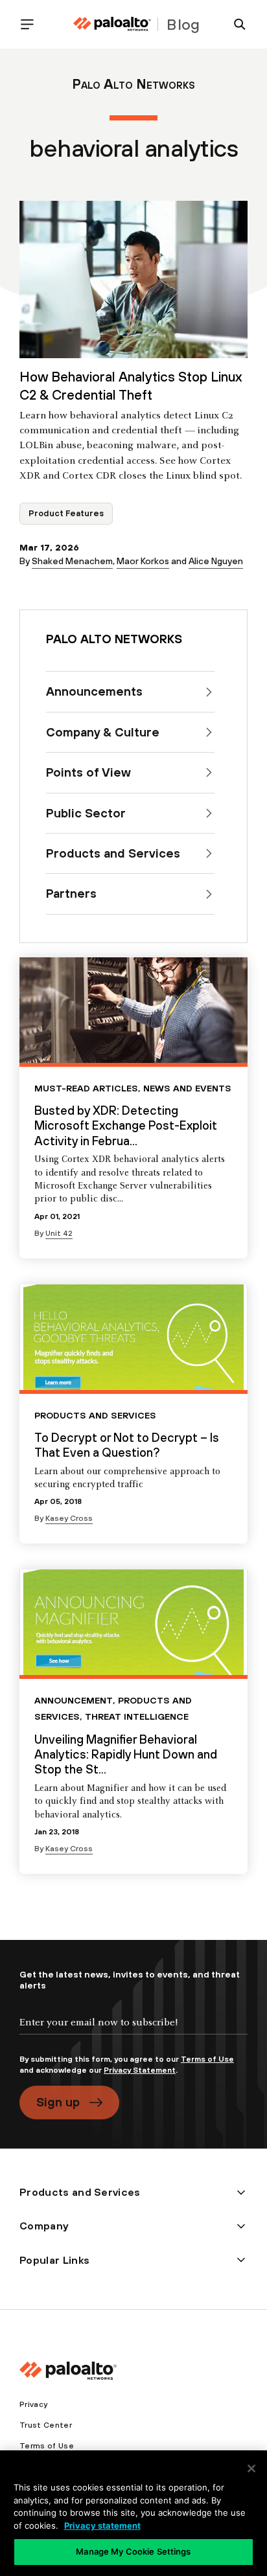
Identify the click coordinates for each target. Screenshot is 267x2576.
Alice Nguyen (216, 561)
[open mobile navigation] (32, 24)
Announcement (74, 1700)
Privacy (33, 2404)
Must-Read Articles (86, 1088)
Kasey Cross (69, 1518)
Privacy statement (102, 2525)
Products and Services (95, 1415)
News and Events (187, 1088)
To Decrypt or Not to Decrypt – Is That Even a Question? (127, 1445)
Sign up (58, 2102)
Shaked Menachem (72, 561)
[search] (235, 24)
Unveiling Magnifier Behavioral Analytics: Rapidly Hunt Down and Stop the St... (126, 1754)
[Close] (251, 2468)
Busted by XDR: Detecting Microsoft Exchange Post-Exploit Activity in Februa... (126, 1125)
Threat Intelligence (137, 1716)
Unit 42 (59, 1233)
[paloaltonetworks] (112, 24)
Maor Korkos (143, 561)
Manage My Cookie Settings (133, 2551)
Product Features (66, 513)
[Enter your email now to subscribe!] (133, 2033)
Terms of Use (207, 2059)
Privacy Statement (140, 2070)
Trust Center (46, 2425)
